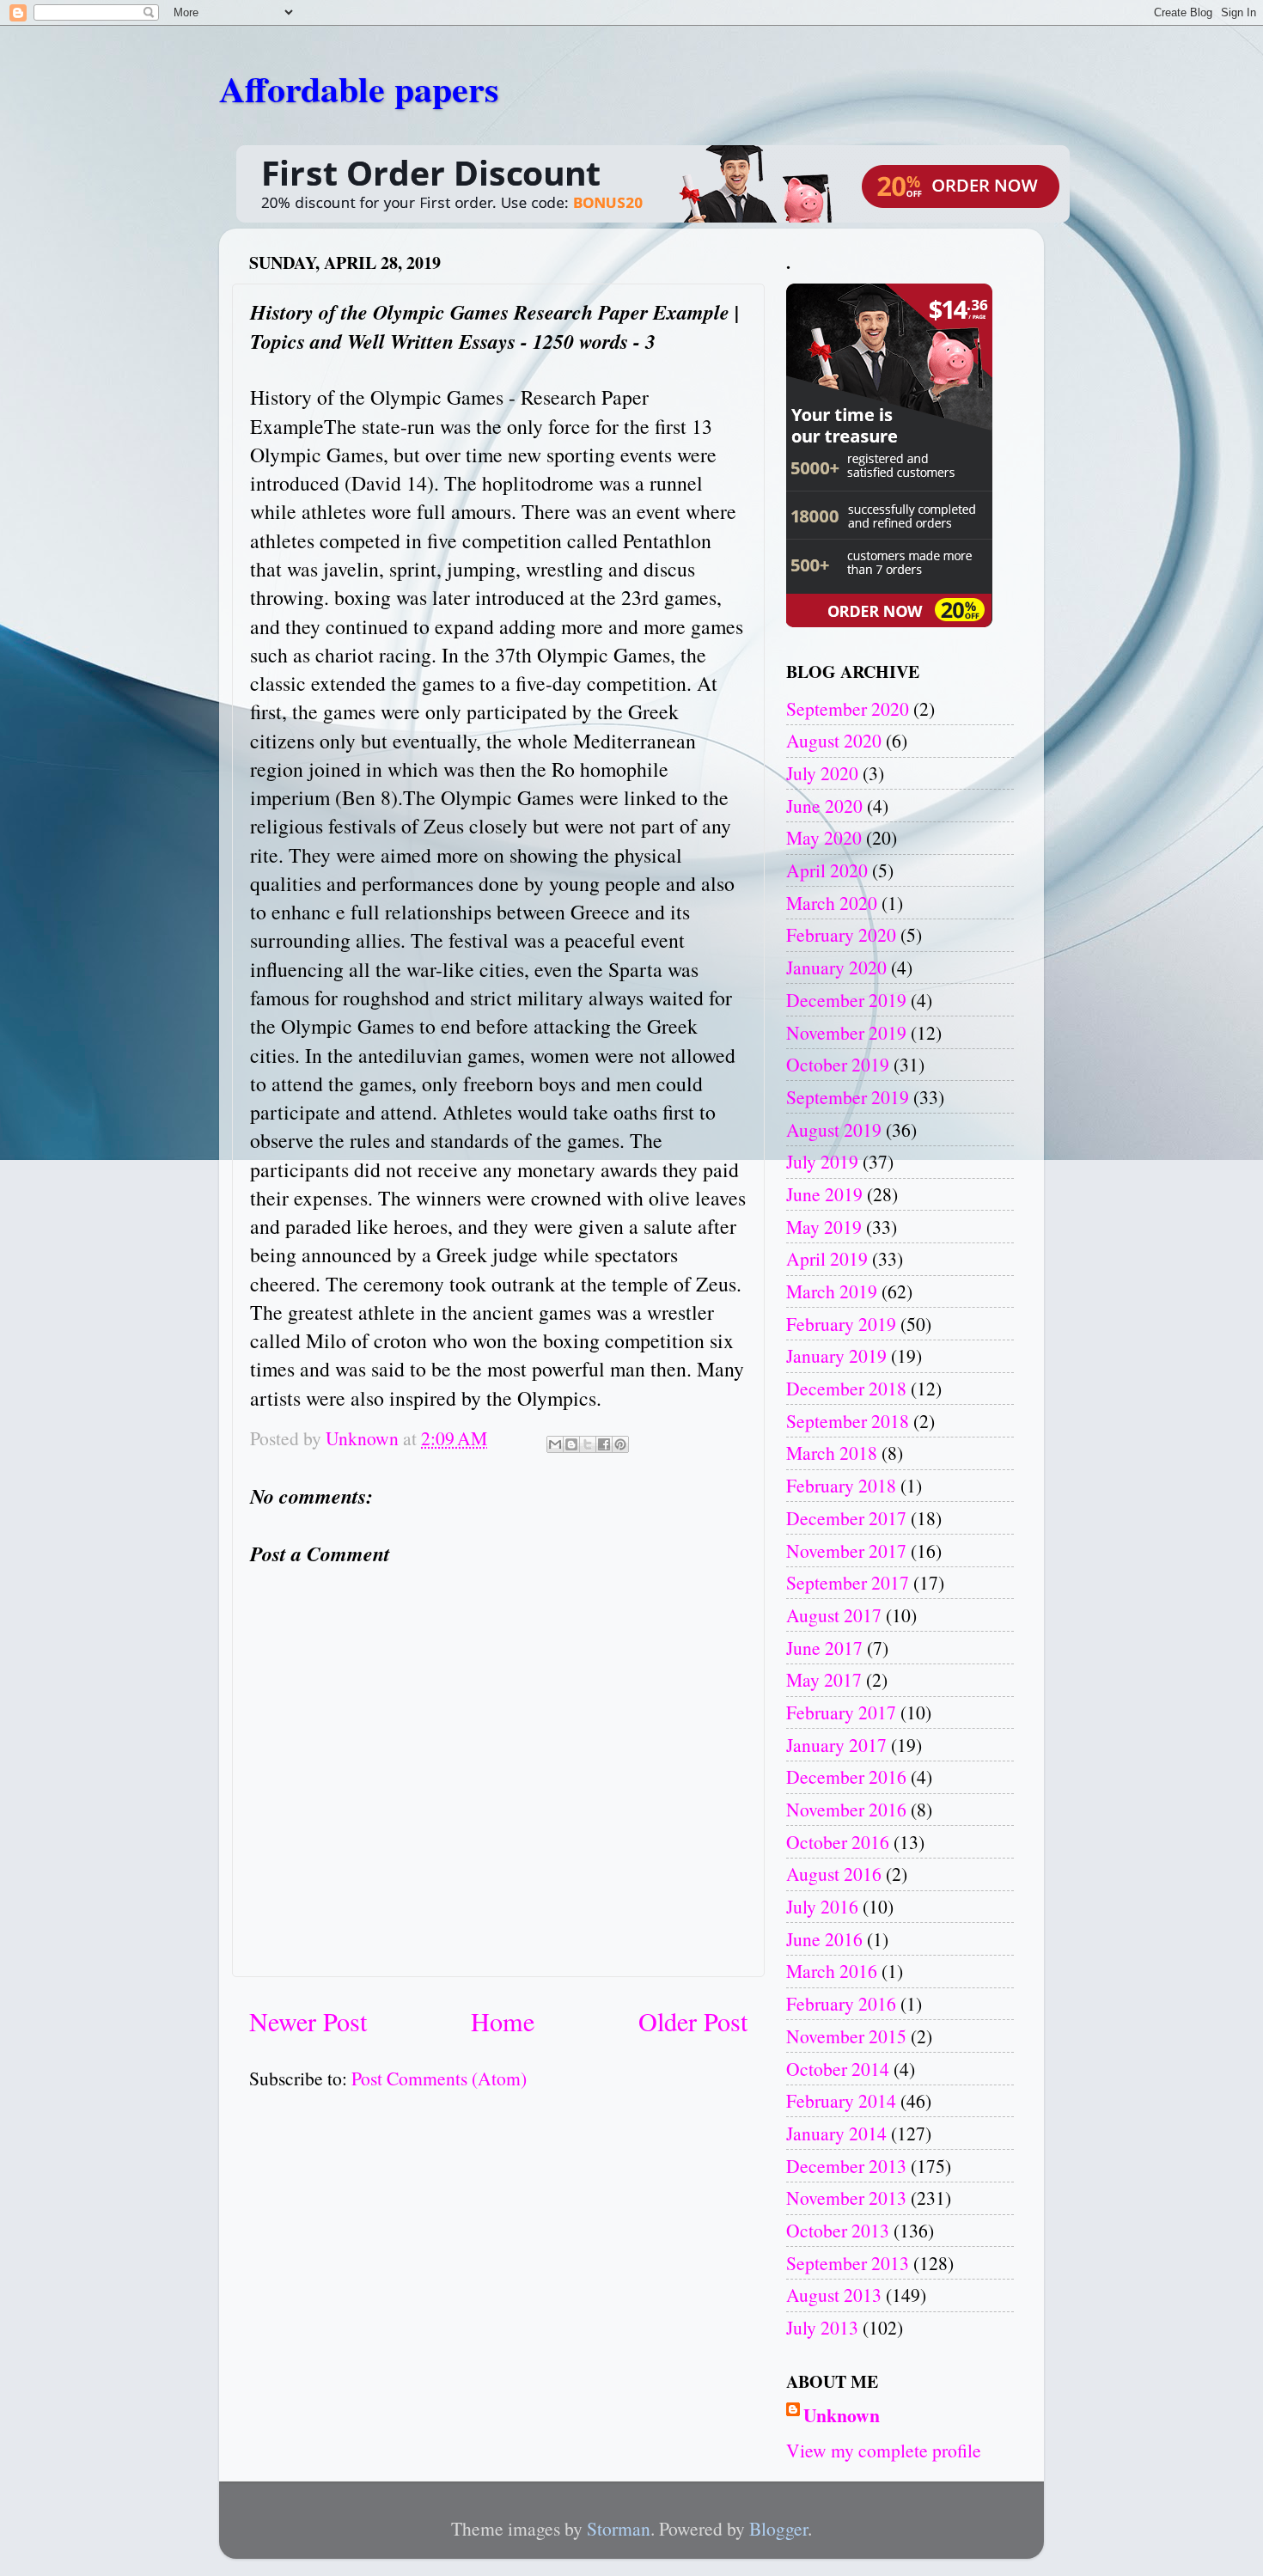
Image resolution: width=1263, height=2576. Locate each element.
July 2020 (822, 773)
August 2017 (834, 1615)
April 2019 (827, 1258)
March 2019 (832, 1291)
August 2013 (834, 2295)
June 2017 (824, 1648)
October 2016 (838, 1842)
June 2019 (824, 1194)
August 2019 (834, 1129)
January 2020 (836, 967)
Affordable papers (359, 88)
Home (503, 2021)
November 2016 (846, 1809)
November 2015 (846, 2036)
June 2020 (824, 806)
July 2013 (822, 2327)
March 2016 (832, 1971)
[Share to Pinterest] (620, 1444)
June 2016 (824, 1939)
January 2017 (836, 1745)
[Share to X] (588, 1444)
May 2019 (824, 1227)
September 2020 (848, 708)
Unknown (842, 2415)
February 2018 (841, 1485)
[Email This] (555, 1444)
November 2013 (846, 2198)
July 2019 (822, 1161)
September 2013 (848, 2263)
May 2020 (824, 837)
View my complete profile (884, 2450)
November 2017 (846, 1550)
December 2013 (846, 2166)
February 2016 (841, 2003)
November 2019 (846, 1032)
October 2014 (838, 2069)
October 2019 (838, 1064)
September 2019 (848, 1097)
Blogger (778, 2528)
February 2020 (841, 934)
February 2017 (841, 1712)
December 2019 (846, 1000)
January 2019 (836, 1355)
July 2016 (822, 1906)
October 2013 (838, 2230)
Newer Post (308, 2021)
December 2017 (846, 1518)
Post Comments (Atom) (439, 2078)
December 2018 (846, 1388)
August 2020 (834, 740)
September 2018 (848, 1421)
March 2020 (832, 903)
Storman (619, 2528)
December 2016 (846, 1776)
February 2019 (841, 1324)
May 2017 (824, 1679)
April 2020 (827, 870)
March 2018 (832, 1453)
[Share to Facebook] (604, 1444)
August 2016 (834, 1874)
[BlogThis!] (571, 1444)
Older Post (693, 2021)
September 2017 (848, 1582)
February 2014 (841, 2100)
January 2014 (836, 2133)
